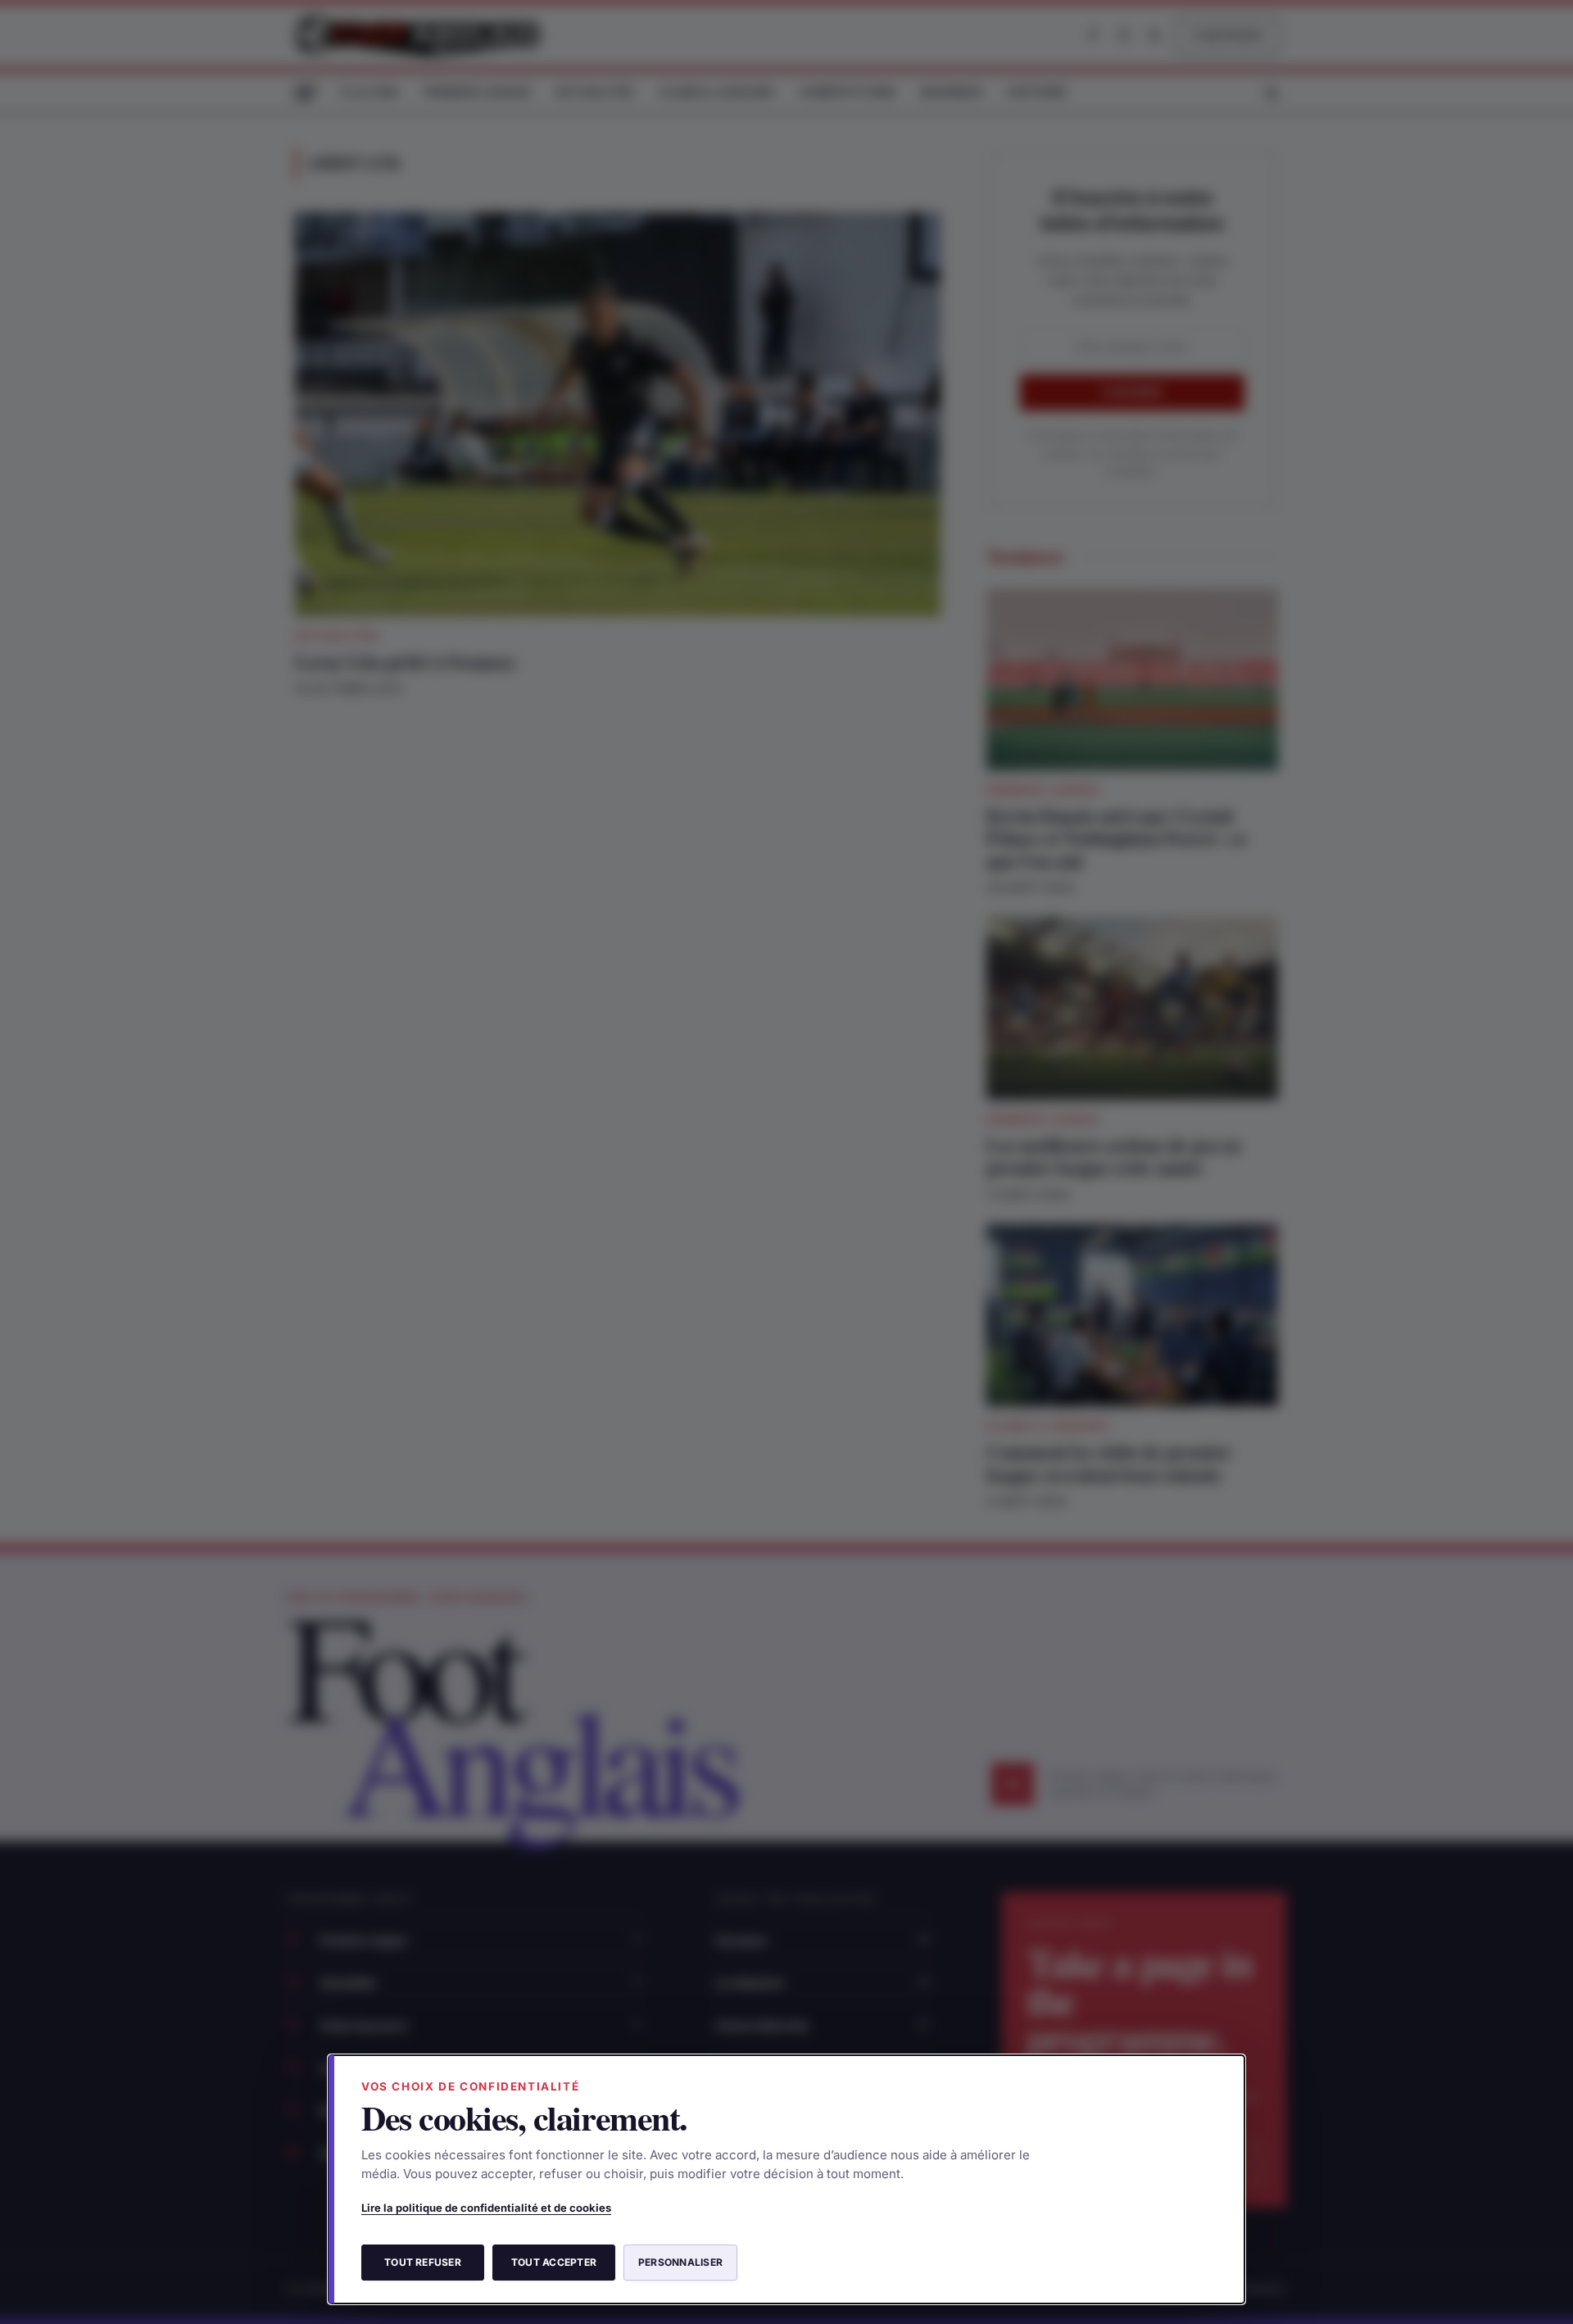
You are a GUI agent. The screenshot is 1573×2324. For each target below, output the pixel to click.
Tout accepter (554, 2262)
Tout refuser (423, 2262)
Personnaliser (680, 2262)
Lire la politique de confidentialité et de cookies (486, 2208)
